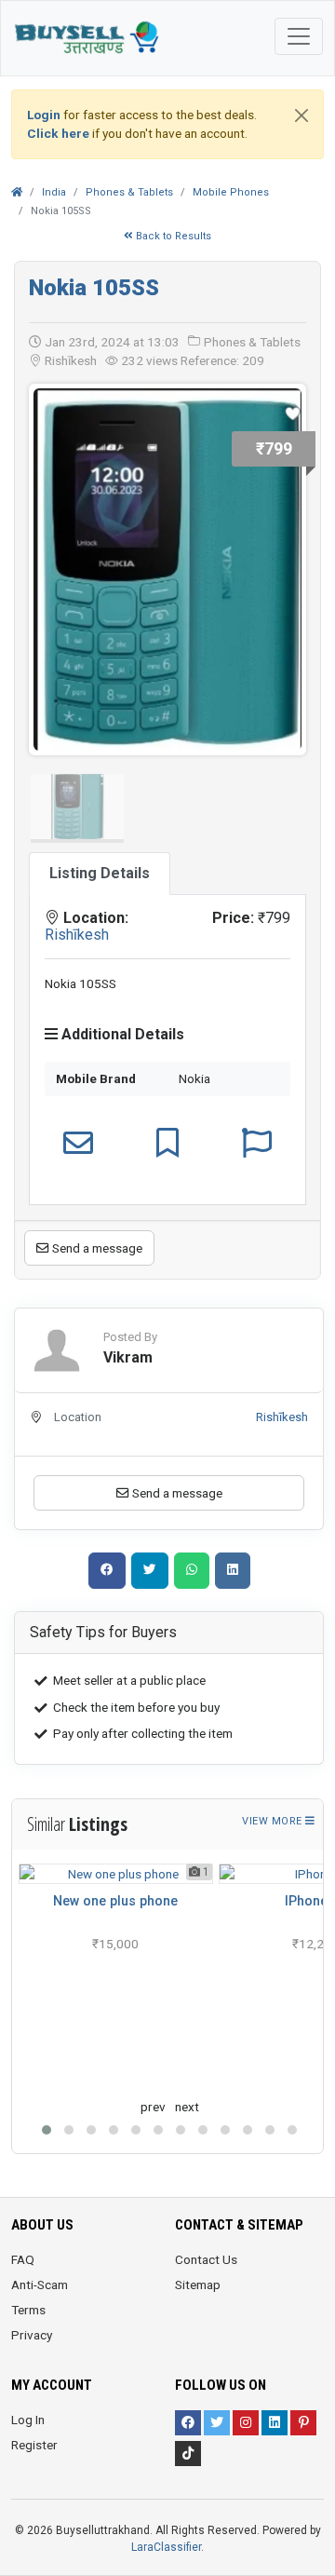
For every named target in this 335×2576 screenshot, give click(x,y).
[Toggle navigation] (299, 36)
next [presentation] (187, 2107)
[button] (47, 2130)
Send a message (96, 1248)
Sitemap (198, 2285)
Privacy (32, 2335)
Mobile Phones (231, 192)
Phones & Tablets (129, 192)
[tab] (100, 874)
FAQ (23, 2259)
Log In (28, 2420)
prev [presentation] (153, 2107)
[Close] (301, 115)
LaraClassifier (166, 2547)
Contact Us (206, 2259)
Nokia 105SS (94, 288)
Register (34, 2445)
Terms (28, 2310)
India (54, 192)
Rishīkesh (77, 935)
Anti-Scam (40, 2285)
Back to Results (172, 236)
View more (274, 1821)
